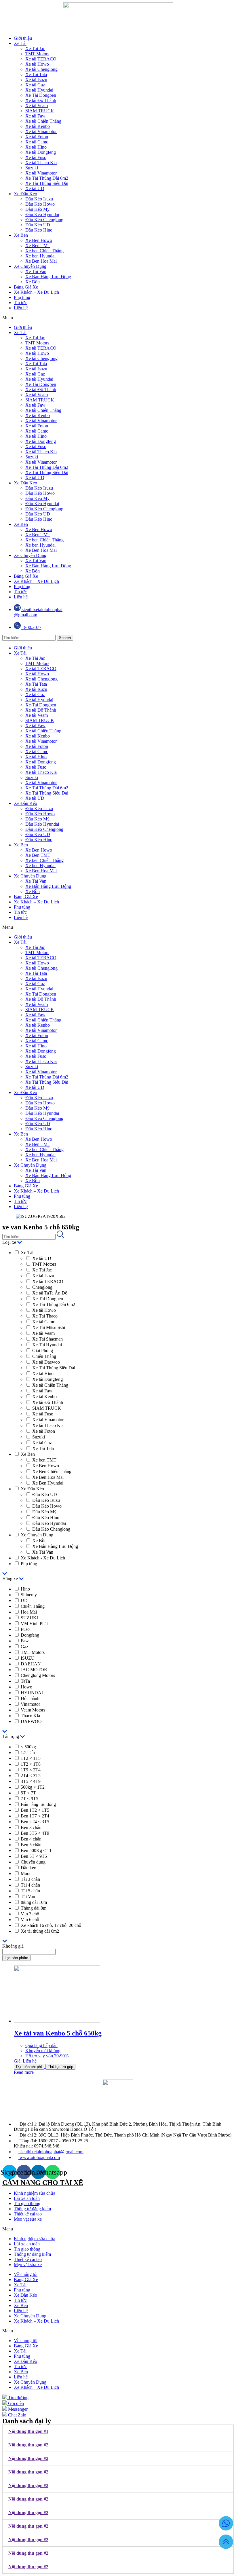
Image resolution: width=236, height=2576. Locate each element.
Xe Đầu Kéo (25, 194)
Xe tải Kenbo (38, 126)
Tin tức (20, 303)
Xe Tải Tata (36, 74)
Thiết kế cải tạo (28, 2214)
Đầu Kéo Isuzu (39, 199)
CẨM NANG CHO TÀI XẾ (43, 2183)
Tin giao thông (27, 2203)
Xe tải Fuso (36, 157)
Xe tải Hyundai (39, 90)
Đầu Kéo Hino (39, 230)
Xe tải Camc (37, 142)
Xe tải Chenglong (41, 69)
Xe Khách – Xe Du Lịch (36, 292)
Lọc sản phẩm (16, 1958)
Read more (24, 2072)
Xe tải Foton (37, 137)
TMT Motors (37, 54)
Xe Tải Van (36, 271)
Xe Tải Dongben (41, 95)
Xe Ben (21, 235)
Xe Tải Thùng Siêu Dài (47, 183)
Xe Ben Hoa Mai (41, 261)
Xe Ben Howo (39, 240)
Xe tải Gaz (35, 85)
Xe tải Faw (35, 116)
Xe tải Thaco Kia (41, 163)
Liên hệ (21, 308)
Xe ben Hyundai (40, 256)
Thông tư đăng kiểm (32, 2209)
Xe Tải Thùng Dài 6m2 (47, 178)
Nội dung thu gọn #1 (28, 2431)
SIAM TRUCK (40, 111)
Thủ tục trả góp (60, 2067)
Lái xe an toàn (27, 2198)
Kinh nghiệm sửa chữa (35, 2193)
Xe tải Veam (37, 106)
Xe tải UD (35, 188)
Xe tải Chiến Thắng (43, 121)
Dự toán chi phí (29, 2067)
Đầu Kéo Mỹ (37, 209)
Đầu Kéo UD (38, 225)
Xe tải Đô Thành (41, 100)
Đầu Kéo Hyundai (42, 214)
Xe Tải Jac (35, 49)
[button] (118, 318)
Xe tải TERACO (41, 59)
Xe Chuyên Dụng (30, 266)
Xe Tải (20, 43)
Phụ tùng (22, 297)
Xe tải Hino (36, 147)
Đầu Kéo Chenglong (44, 220)
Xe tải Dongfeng (41, 152)
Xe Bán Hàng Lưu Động (48, 277)
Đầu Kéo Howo (40, 204)
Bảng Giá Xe (26, 287)
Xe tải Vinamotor (41, 131)
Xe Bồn (33, 282)
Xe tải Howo (37, 64)
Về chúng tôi (26, 2274)
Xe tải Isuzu (36, 80)
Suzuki (32, 168)
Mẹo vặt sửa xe (28, 2219)
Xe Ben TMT (38, 246)
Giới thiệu (23, 38)
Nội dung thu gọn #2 (28, 2445)
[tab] (118, 2431)
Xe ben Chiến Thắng (44, 251)
